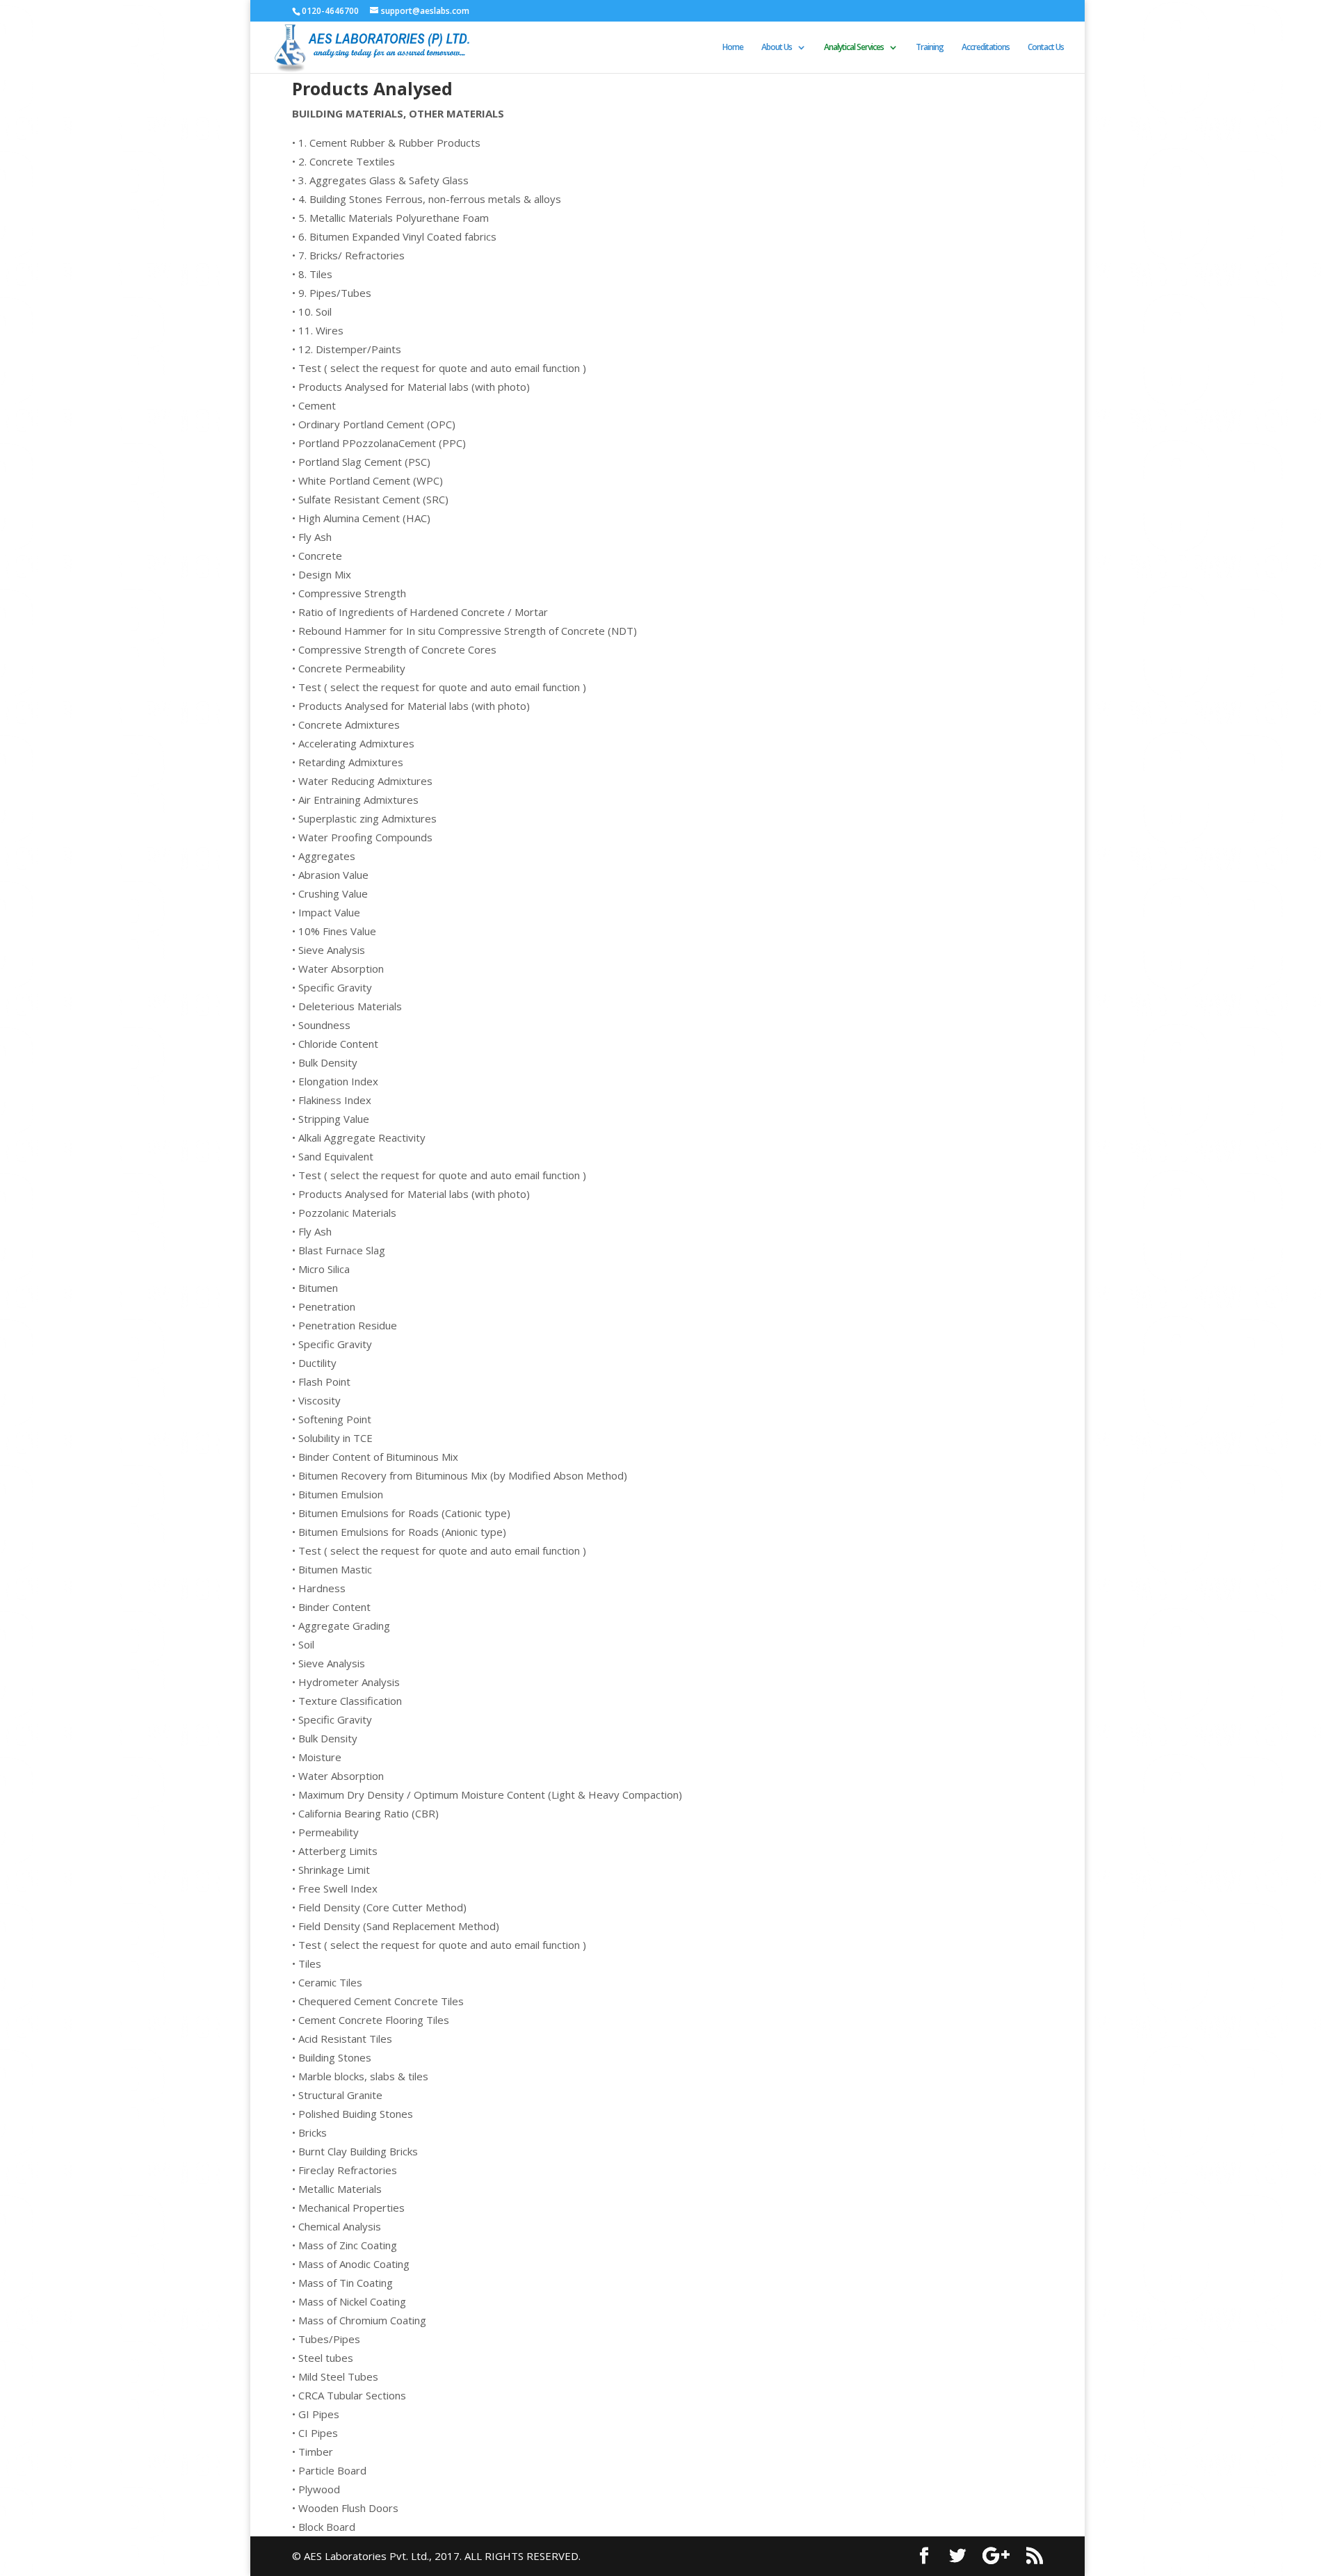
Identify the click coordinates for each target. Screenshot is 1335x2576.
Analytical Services (854, 48)
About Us (777, 48)
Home (733, 48)
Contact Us (1046, 48)
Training (930, 48)
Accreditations (986, 48)
